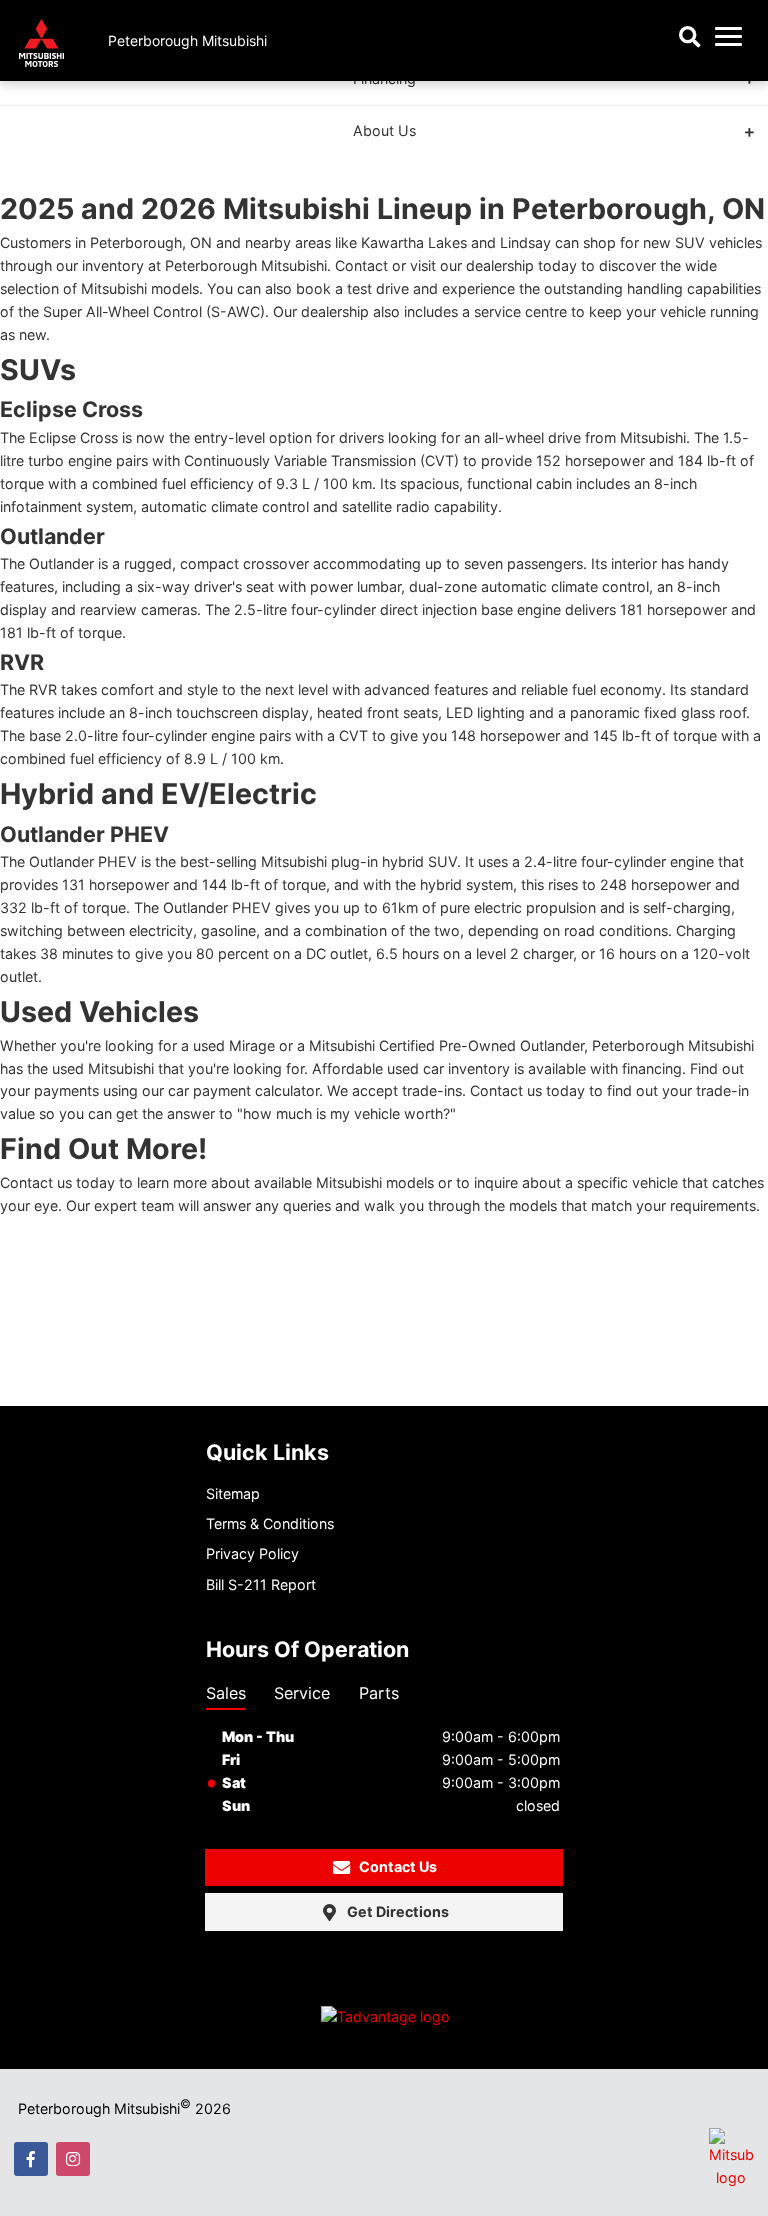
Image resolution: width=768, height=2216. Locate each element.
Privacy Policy (252, 1553)
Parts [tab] (379, 1693)
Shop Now (579, 117)
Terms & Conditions (270, 1523)
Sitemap (233, 1493)
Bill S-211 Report (261, 1584)
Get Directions (398, 1911)
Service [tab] (302, 1693)
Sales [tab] (226, 1693)
